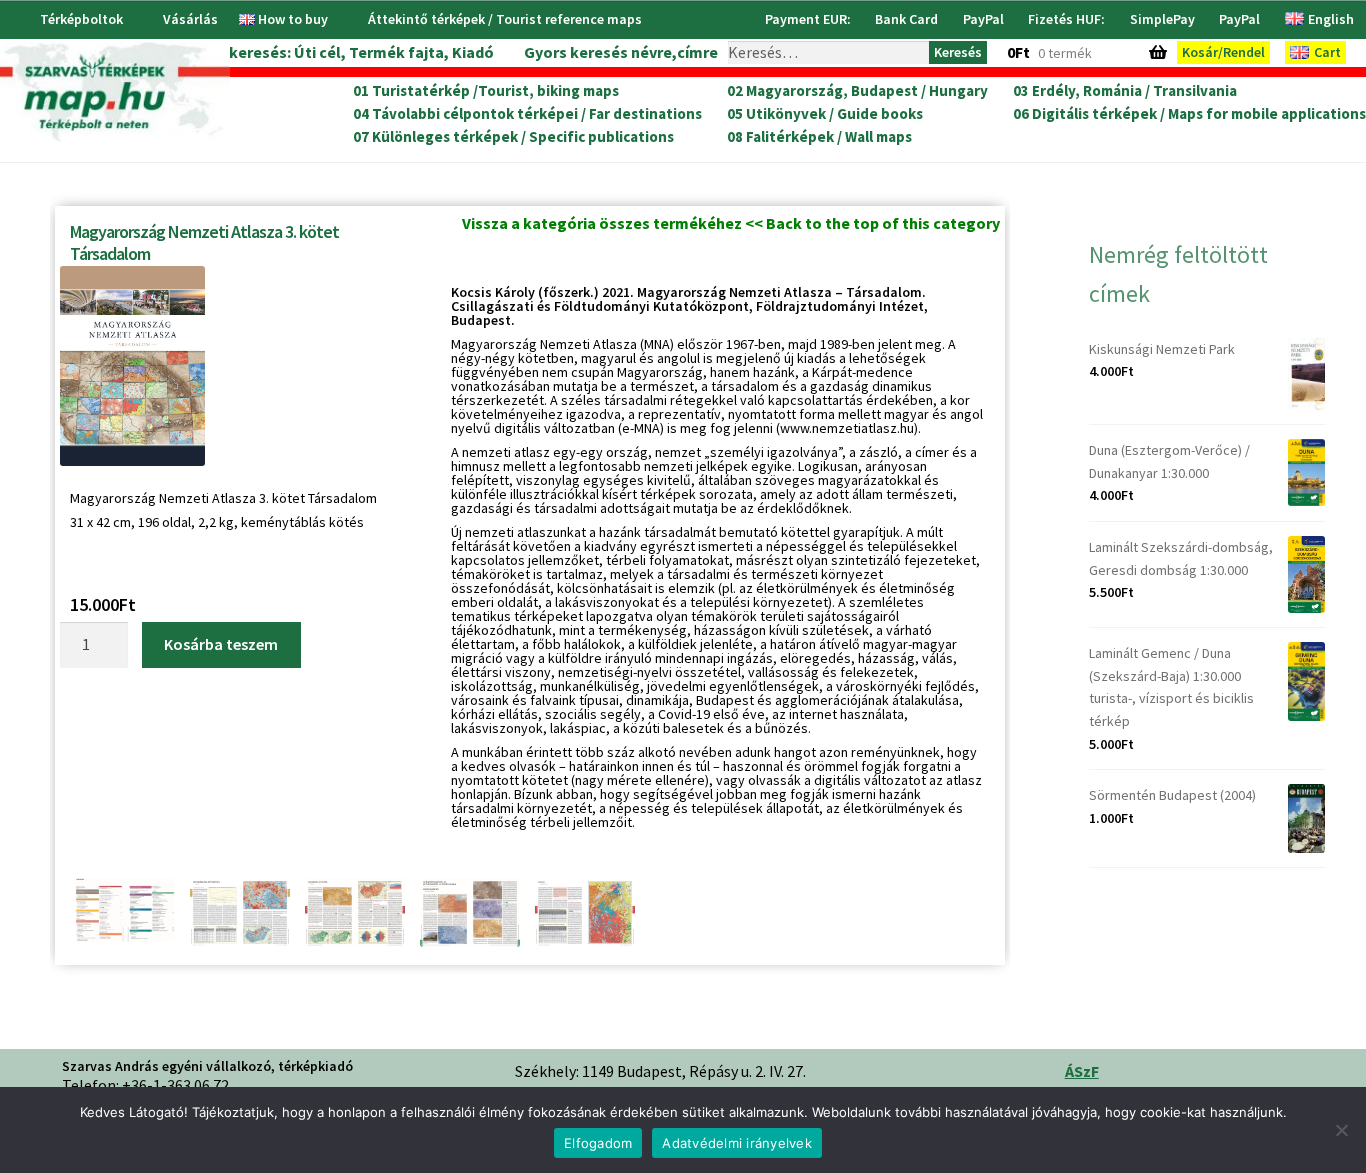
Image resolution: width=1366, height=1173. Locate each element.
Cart (1327, 52)
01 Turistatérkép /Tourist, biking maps (486, 91)
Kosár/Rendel (1223, 52)
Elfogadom (598, 1143)
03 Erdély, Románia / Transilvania (1125, 91)
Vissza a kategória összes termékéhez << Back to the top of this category (731, 223)
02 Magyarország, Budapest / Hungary (857, 91)
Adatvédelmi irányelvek (737, 1143)
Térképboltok (81, 19)
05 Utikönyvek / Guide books (825, 114)
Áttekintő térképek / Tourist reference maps (505, 19)
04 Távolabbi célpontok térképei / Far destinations (527, 114)
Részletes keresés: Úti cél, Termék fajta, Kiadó (323, 52)
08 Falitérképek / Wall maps (819, 137)
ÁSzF (1082, 1071)
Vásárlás (190, 19)
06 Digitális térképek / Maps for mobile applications (1189, 114)
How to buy (293, 19)
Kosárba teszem (221, 644)
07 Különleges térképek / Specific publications (513, 137)
